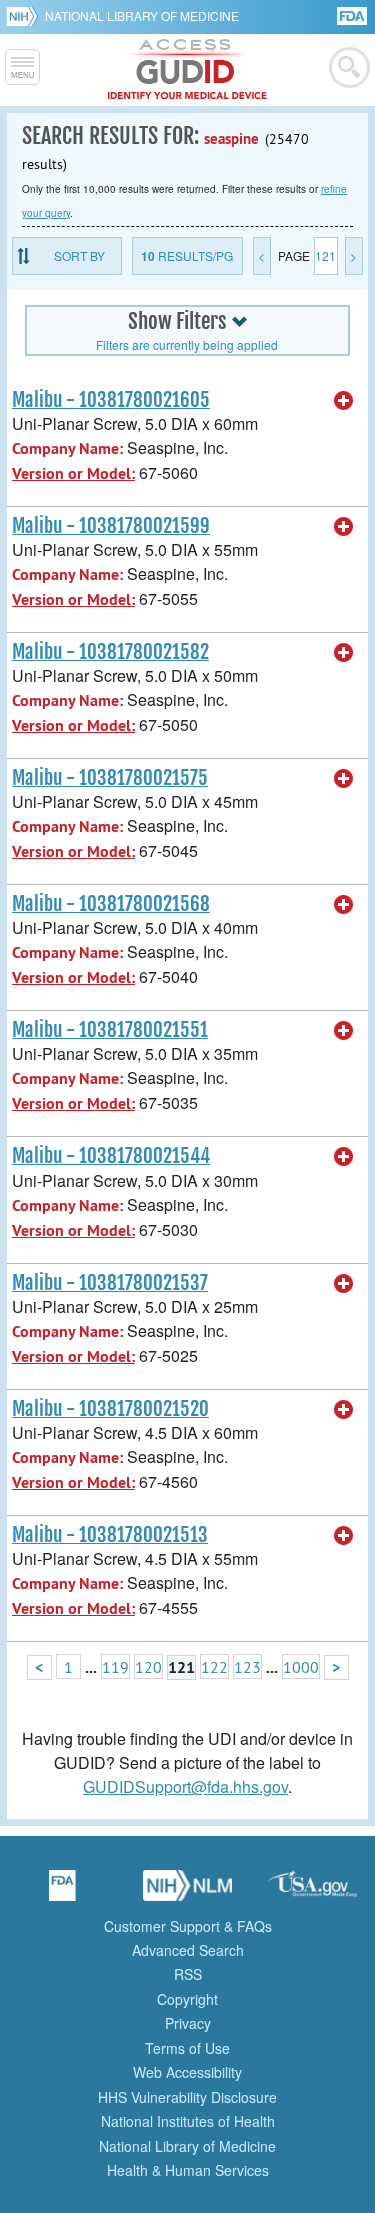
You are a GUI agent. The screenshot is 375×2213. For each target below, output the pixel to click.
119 (115, 1667)
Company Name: (67, 448)
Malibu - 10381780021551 (110, 1030)
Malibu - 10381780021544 (111, 1156)
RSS (188, 1974)
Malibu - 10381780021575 (110, 778)
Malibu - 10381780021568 (111, 904)
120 (148, 1667)
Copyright (187, 1999)
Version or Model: (73, 473)
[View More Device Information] (344, 401)
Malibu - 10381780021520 (110, 1409)
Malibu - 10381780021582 (110, 652)
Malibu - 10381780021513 (110, 1535)
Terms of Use (187, 2048)
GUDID (187, 70)
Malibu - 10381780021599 (111, 526)
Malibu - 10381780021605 (111, 400)
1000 (301, 1667)
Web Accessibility (187, 2072)
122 (214, 1667)
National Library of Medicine (142, 15)
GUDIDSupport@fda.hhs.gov (185, 1786)
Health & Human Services (188, 2170)
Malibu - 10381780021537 (110, 1283)
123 (247, 1667)
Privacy (188, 2023)
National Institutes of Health (188, 2121)
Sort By (79, 255)
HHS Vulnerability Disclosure (187, 2097)
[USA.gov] (313, 1892)
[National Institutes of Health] (25, 16)
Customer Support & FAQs (188, 1926)
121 (325, 255)
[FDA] (353, 14)
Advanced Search (188, 1950)
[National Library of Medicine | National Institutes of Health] (188, 1892)
